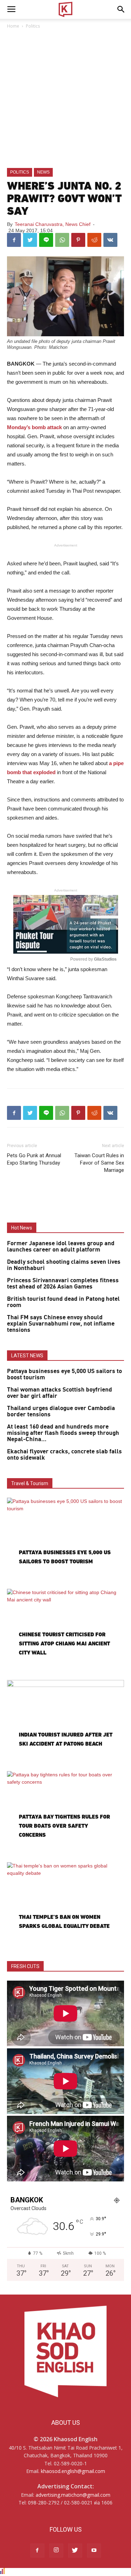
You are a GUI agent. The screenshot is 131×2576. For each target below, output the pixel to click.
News (43, 172)
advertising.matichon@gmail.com (73, 2495)
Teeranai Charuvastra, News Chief (53, 224)
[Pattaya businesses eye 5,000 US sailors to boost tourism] (65, 1540)
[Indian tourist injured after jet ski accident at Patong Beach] (65, 1722)
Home (13, 26)
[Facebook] (37, 2551)
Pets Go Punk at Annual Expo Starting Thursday (34, 1159)
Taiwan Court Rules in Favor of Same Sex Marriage (99, 1163)
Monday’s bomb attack (34, 427)
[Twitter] (75, 2551)
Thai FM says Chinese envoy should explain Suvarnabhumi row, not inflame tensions (61, 1324)
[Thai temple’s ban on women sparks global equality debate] (65, 1905)
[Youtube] (94, 2551)
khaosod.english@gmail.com (73, 2471)
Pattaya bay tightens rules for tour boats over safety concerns (64, 1826)
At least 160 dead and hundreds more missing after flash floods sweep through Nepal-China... (63, 1433)
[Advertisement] (65, 99)
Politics (33, 26)
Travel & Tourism (30, 1483)
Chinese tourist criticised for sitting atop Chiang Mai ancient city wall (64, 1643)
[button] (121, 9)
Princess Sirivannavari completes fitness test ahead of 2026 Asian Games (63, 1284)
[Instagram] (56, 2551)
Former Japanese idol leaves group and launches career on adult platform (61, 1247)
